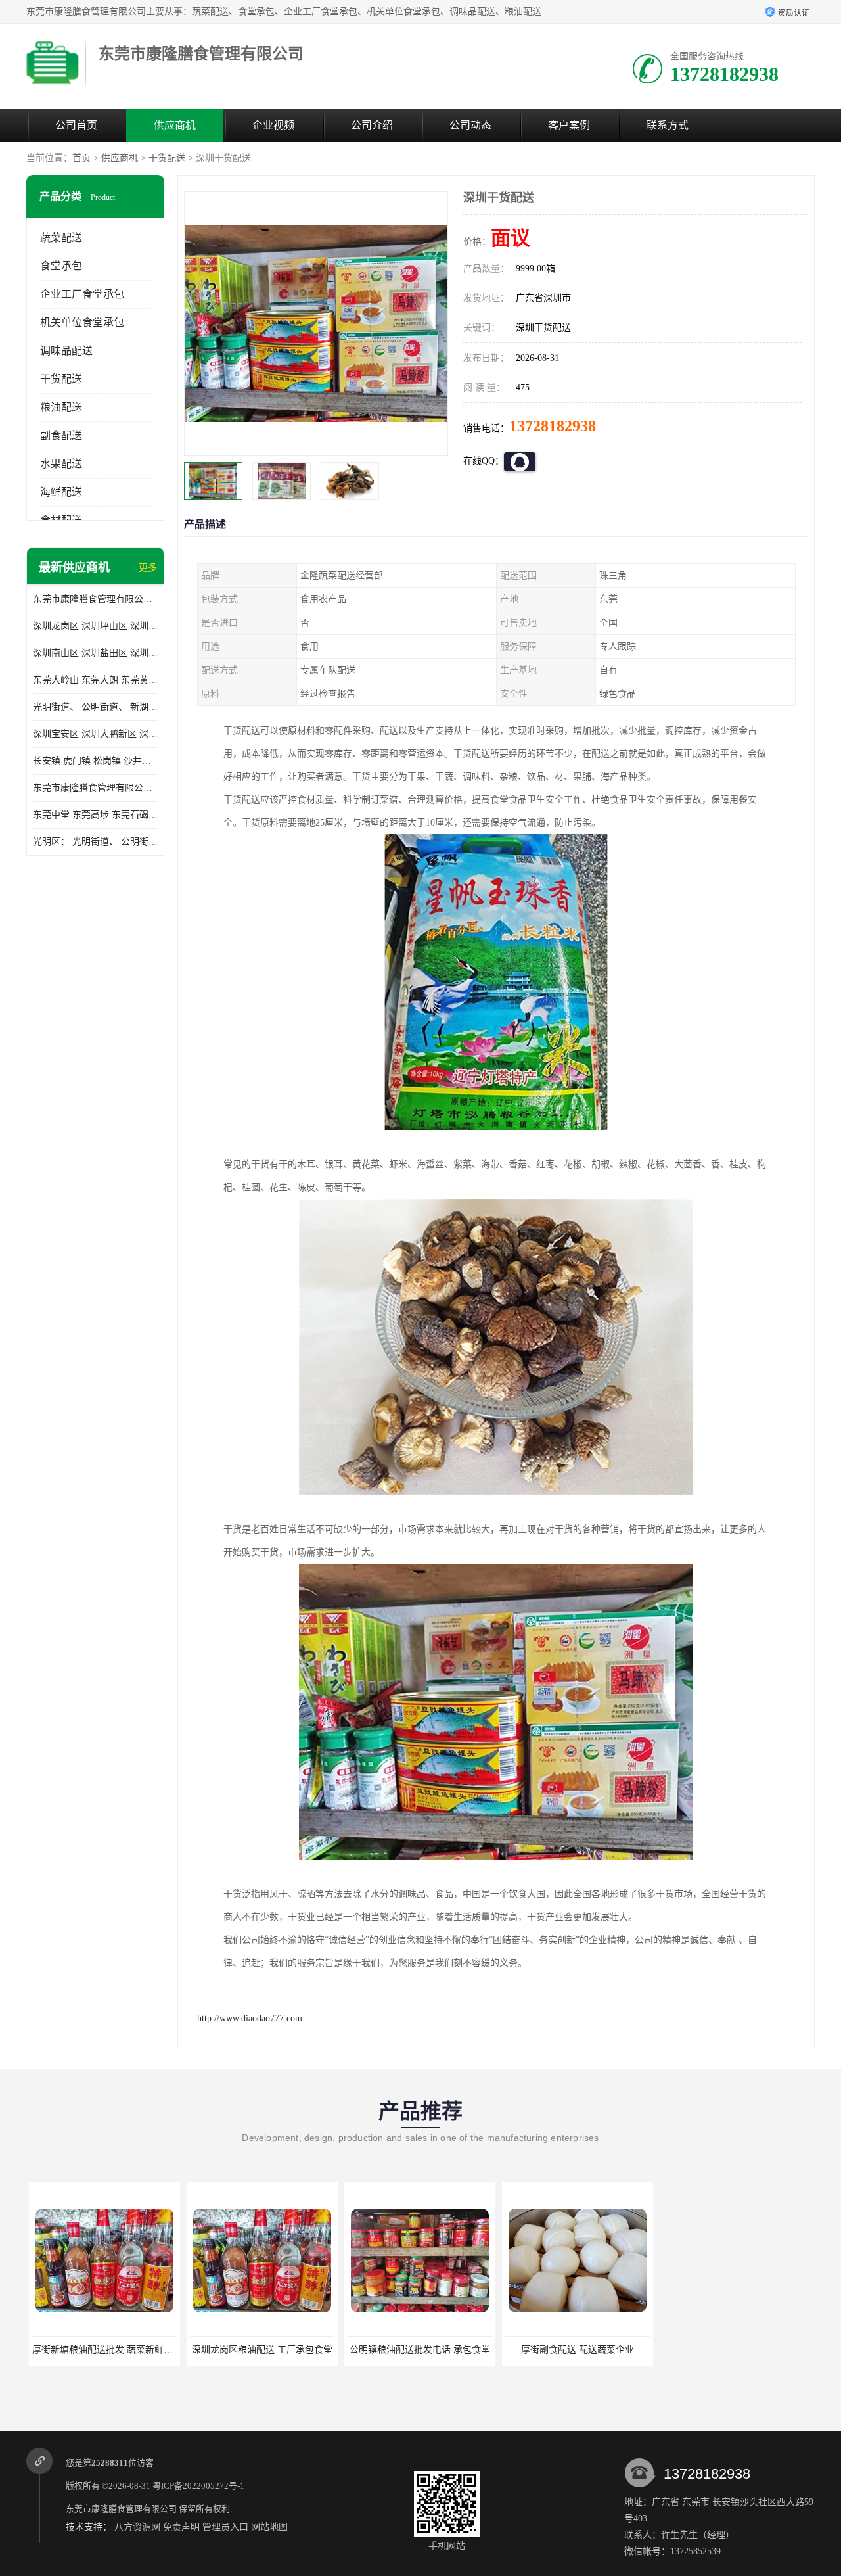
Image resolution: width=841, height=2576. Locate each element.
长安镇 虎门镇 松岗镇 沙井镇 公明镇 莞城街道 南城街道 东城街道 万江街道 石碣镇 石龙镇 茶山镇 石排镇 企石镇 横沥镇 (95, 761)
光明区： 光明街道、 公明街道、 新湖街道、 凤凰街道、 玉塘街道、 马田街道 (95, 842)
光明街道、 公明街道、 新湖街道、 (95, 707)
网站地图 (269, 2527)
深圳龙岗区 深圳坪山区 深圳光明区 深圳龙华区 (95, 626)
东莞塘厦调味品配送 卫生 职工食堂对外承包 (750, 2350)
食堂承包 (61, 266)
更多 (148, 568)
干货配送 (167, 158)
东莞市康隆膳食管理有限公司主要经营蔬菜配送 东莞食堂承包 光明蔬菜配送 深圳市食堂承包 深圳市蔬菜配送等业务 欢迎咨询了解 (95, 599)
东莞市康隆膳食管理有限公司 (121, 2509)
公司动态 (470, 125)
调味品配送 (66, 351)
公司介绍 (372, 125)
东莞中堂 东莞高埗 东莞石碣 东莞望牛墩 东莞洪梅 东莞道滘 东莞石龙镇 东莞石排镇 (95, 815)
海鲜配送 (61, 492)
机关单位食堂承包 (82, 322)
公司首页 (76, 125)
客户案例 (569, 125)
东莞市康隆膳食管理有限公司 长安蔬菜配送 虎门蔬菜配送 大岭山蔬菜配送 (95, 788)
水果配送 (61, 464)
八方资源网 (137, 2527)
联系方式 (668, 125)
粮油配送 (61, 407)
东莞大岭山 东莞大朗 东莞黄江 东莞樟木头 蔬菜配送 (95, 680)
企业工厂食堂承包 (82, 294)
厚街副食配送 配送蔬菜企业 (575, 2350)
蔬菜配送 (61, 238)
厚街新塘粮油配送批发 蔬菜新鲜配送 (104, 2350)
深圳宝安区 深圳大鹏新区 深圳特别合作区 (95, 734)
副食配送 (61, 435)
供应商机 (175, 125)
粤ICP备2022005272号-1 (198, 2486)
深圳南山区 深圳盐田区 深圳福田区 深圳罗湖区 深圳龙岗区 (95, 653)
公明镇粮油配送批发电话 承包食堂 (417, 2350)
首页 (81, 158)
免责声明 (181, 2527)
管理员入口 (225, 2527)
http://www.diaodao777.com (250, 2018)
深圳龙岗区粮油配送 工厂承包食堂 (260, 2350)
